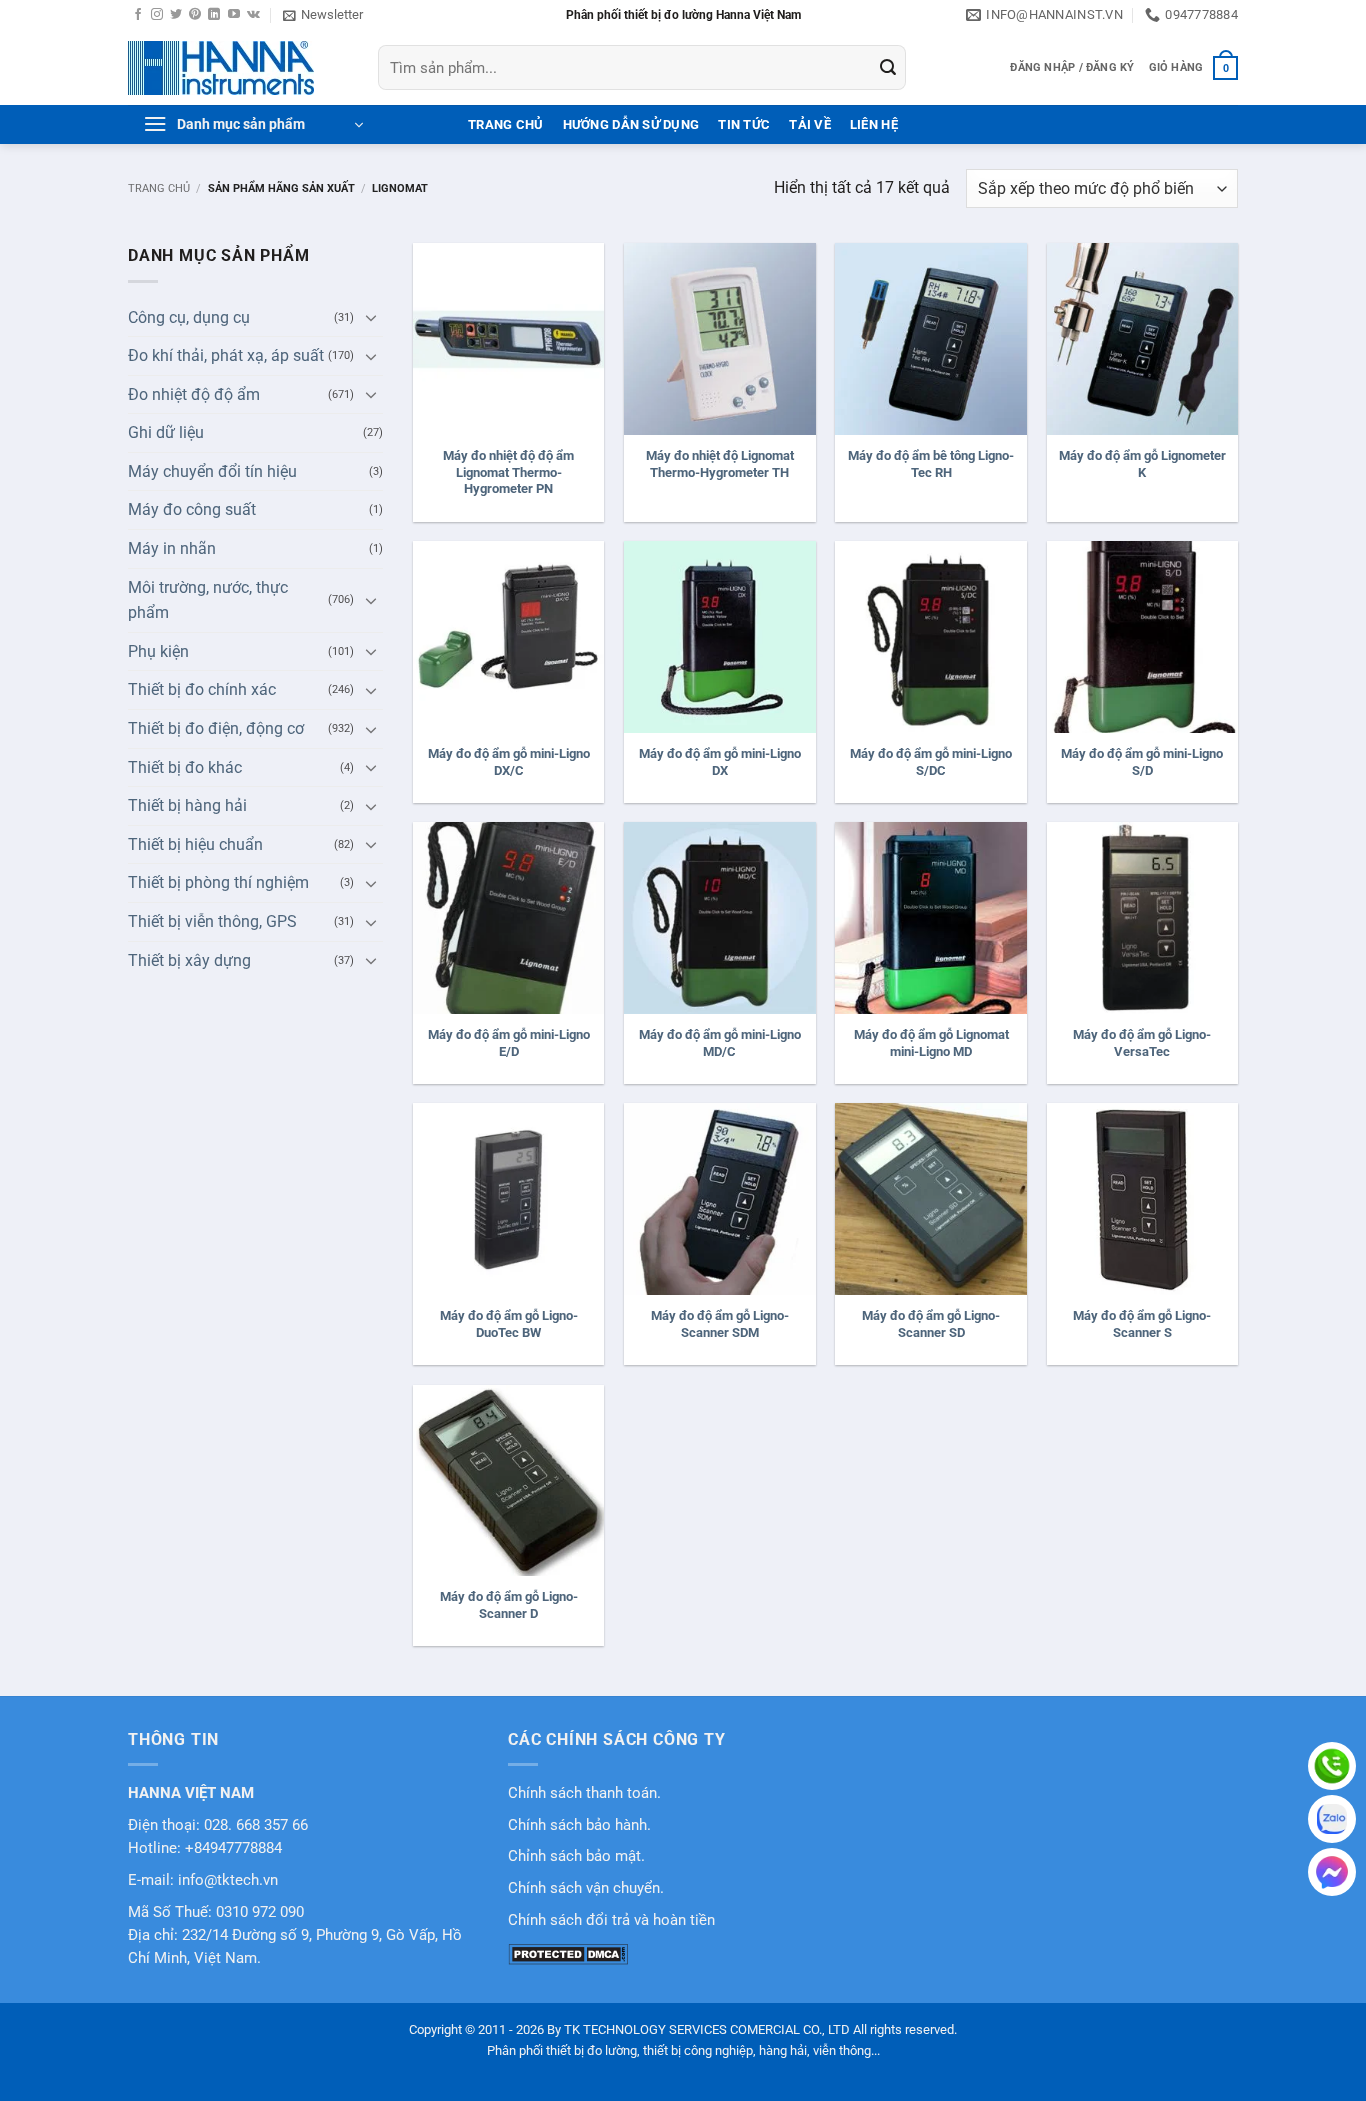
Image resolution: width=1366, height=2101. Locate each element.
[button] (323, 15)
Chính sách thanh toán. (584, 1793)
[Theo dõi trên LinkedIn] (214, 15)
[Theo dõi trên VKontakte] (253, 15)
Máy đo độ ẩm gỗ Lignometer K (1142, 464)
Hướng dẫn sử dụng (631, 124)
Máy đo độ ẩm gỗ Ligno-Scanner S (1142, 1324)
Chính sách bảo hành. (579, 1825)
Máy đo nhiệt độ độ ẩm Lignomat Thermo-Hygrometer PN (508, 472)
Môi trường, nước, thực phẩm (208, 600)
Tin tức (744, 124)
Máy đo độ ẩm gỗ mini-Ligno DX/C (509, 762)
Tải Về (810, 124)
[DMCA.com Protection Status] (568, 1953)
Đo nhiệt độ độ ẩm (194, 394)
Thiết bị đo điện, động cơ (216, 728)
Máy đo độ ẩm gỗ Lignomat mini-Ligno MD (931, 1043)
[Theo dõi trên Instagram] (157, 15)
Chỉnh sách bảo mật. (576, 1856)
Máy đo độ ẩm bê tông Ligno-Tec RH (931, 464)
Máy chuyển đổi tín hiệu (212, 471)
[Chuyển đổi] (371, 317)
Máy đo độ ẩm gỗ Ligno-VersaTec (1142, 1043)
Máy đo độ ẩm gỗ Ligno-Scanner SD (931, 1324)
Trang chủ (159, 188)
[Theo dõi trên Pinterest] (195, 15)
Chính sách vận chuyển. (586, 1888)
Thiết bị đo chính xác (202, 689)
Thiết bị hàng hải (187, 805)
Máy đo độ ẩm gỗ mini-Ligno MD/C (720, 1043)
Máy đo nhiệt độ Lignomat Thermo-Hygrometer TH (720, 464)
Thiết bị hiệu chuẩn (195, 844)
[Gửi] (888, 68)
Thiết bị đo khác (185, 767)
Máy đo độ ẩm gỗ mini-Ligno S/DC (931, 762)
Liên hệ (874, 124)
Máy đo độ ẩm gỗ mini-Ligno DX (720, 762)
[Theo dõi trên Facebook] (138, 15)
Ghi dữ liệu (166, 432)
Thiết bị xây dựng (189, 960)
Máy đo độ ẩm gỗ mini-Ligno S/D (1142, 762)
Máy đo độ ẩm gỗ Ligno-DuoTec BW (509, 1324)
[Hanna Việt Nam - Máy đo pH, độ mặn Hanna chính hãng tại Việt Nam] (238, 68)
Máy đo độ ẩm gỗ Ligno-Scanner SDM (720, 1324)
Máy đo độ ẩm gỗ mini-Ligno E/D (509, 1043)
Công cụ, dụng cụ (189, 317)
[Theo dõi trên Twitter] (176, 15)
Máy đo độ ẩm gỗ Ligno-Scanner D (509, 1605)
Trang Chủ (505, 124)
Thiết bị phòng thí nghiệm (218, 882)
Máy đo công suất (192, 509)
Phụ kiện (158, 651)
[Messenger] (1332, 1872)
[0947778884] (1332, 1766)
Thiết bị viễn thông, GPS (212, 921)
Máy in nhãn (172, 548)
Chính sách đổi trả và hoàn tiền (611, 1920)
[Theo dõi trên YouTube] (234, 15)
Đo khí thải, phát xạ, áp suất (226, 355)
